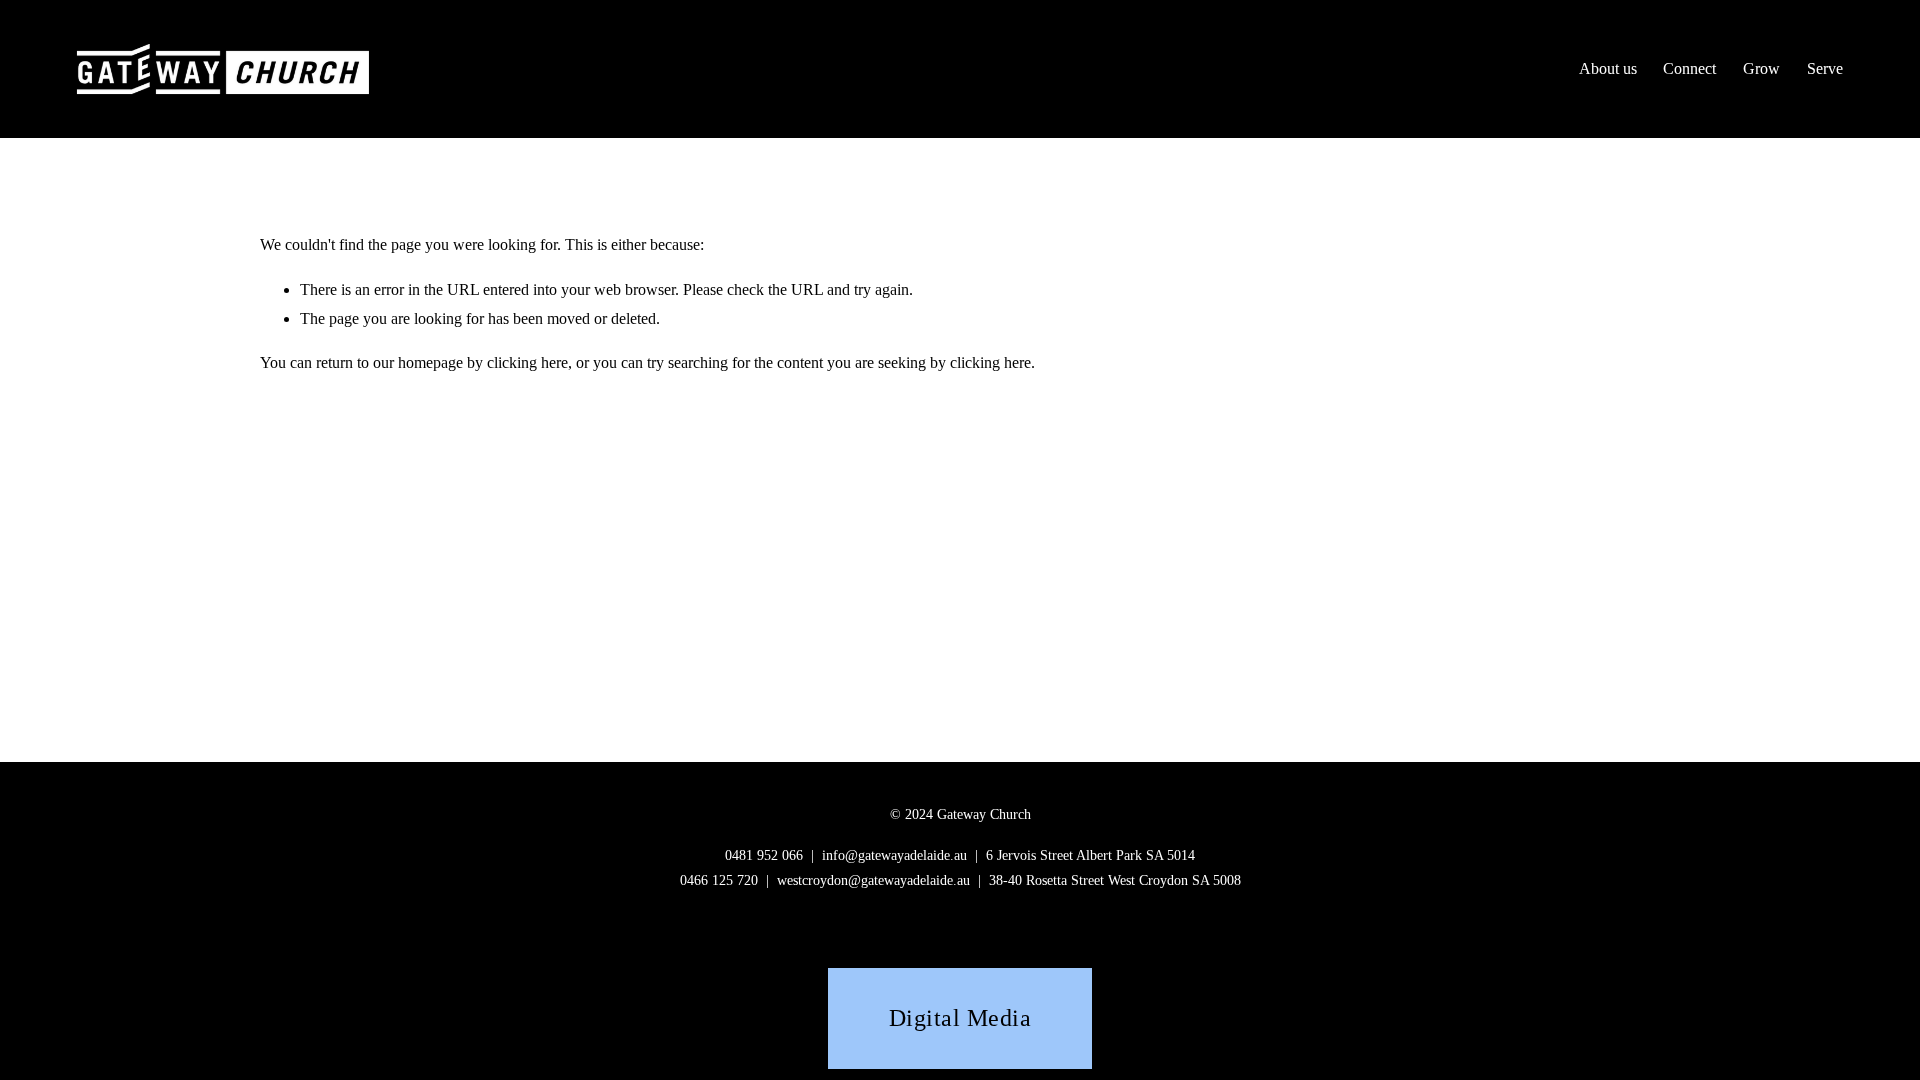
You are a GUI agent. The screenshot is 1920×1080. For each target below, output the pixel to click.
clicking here (527, 362)
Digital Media (960, 1017)
